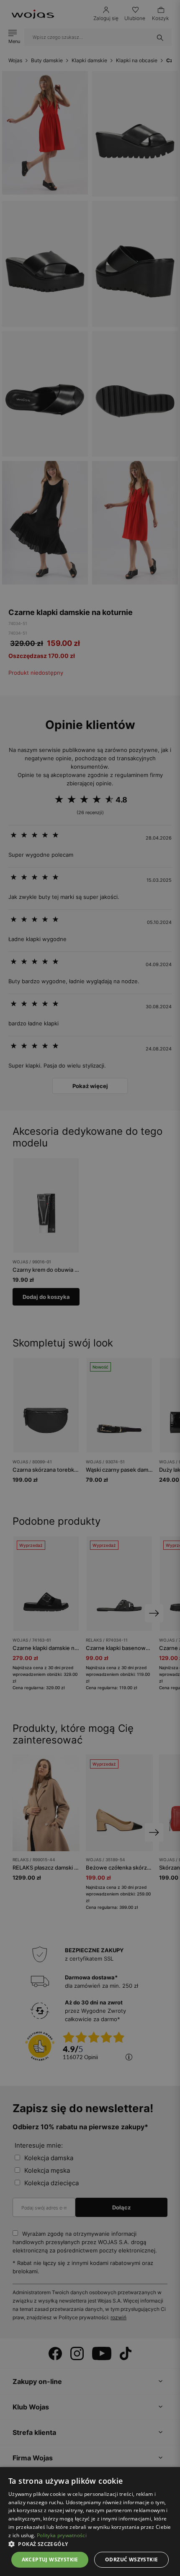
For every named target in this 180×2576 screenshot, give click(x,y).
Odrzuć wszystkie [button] (131, 2560)
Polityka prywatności (62, 2535)
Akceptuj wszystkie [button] (50, 2560)
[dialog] (90, 1288)
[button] (90, 2544)
